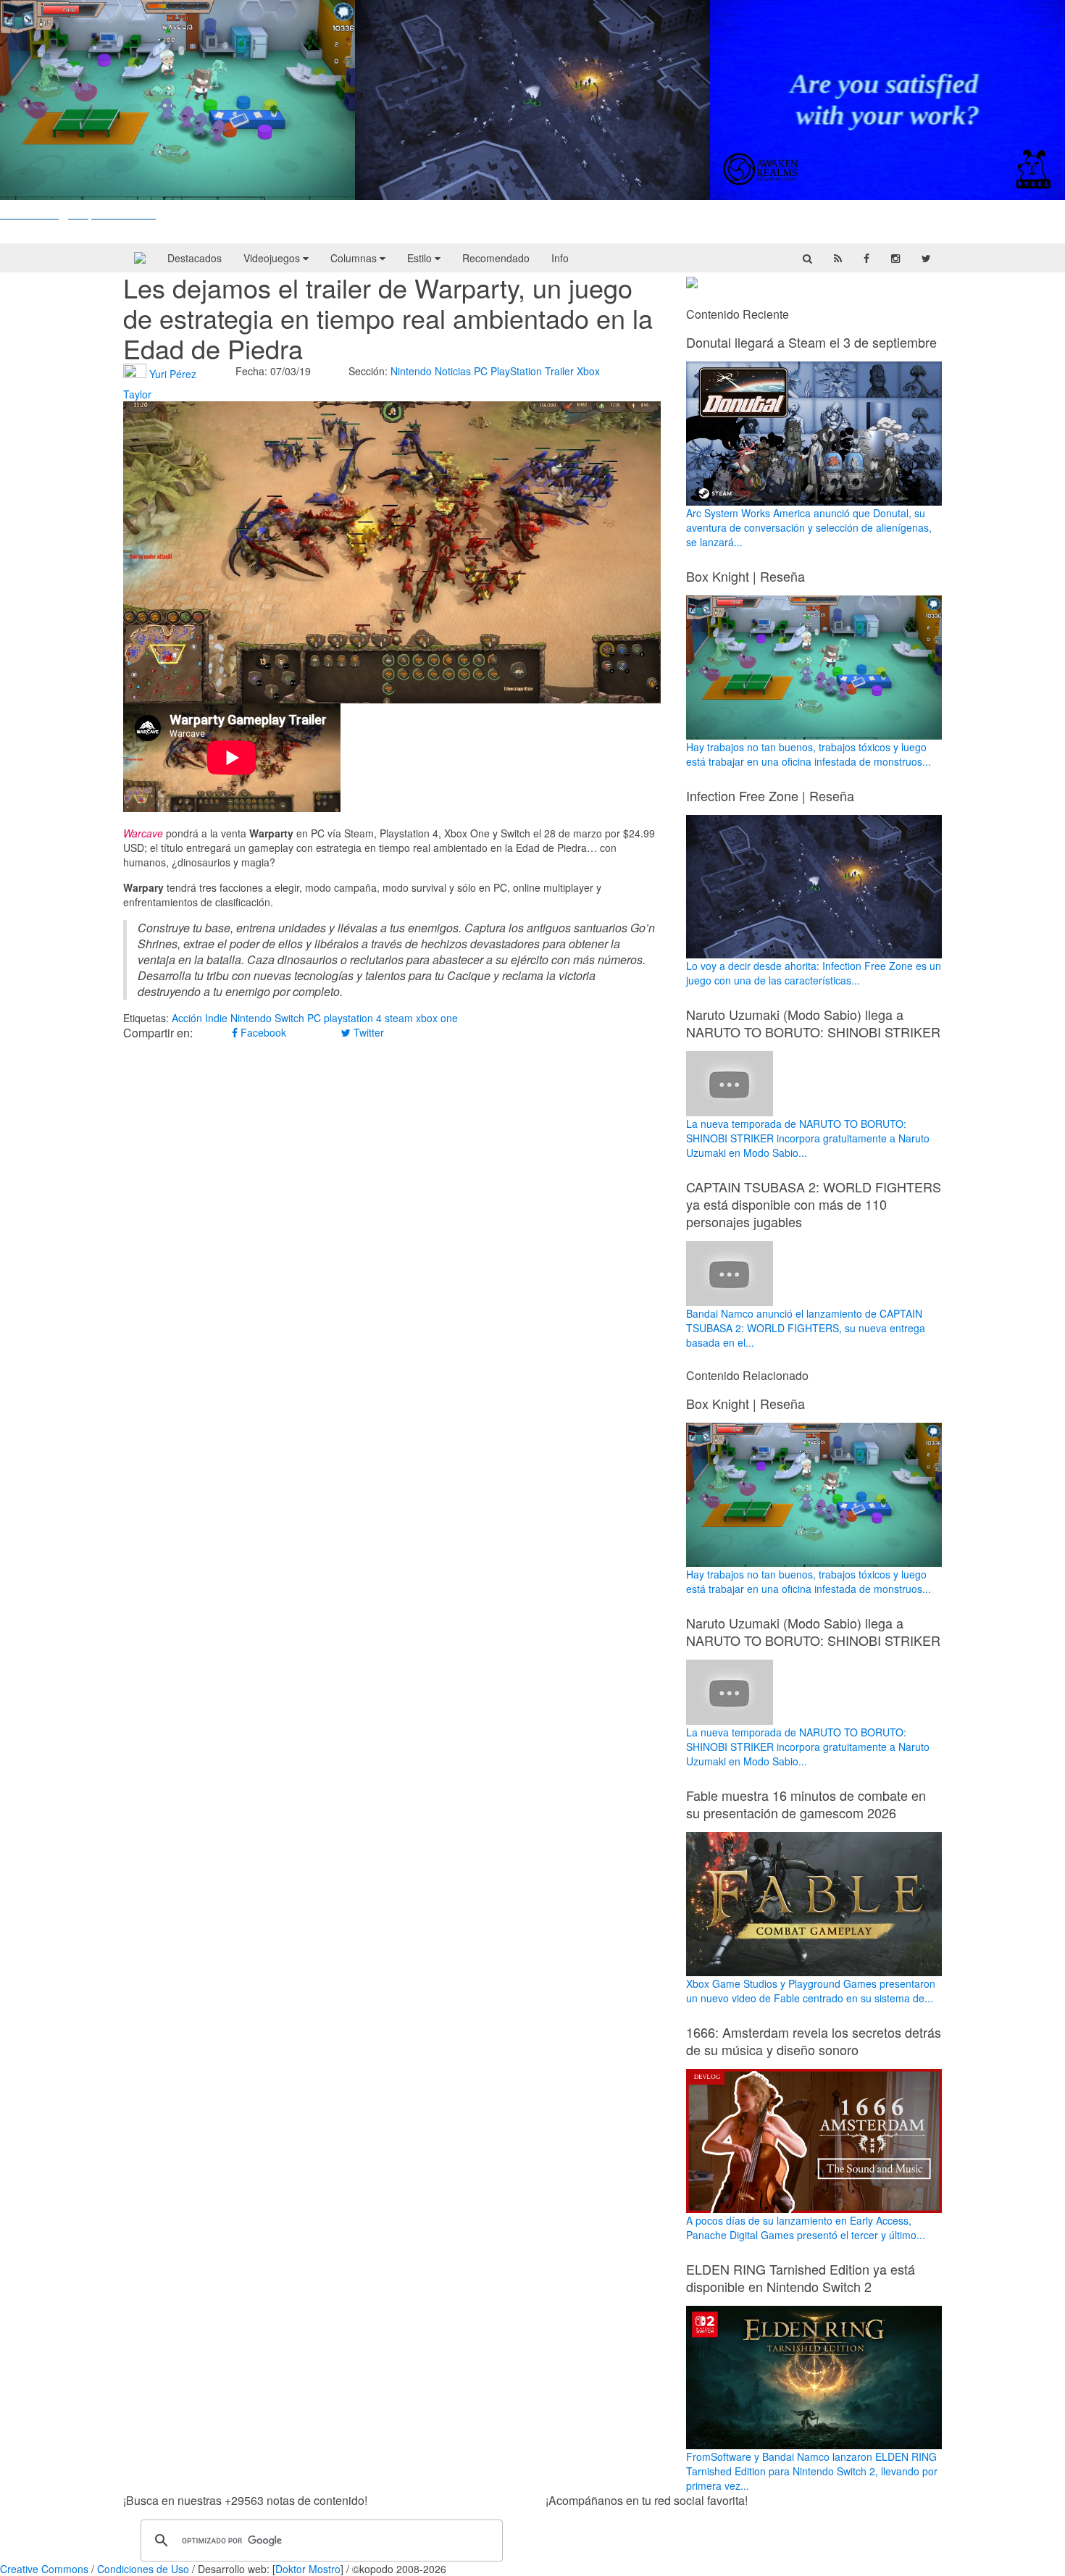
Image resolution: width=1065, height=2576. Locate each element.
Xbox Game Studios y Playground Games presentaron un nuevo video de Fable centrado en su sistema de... (811, 1991)
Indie (216, 1018)
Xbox (588, 371)
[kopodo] (140, 258)
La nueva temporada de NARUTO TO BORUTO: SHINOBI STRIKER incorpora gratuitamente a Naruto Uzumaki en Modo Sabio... (808, 1138)
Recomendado (496, 258)
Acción (187, 1018)
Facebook (262, 1032)
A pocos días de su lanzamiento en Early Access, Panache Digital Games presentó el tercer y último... (806, 2228)
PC (481, 371)
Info (560, 258)
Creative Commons (44, 2569)
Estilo (421, 258)
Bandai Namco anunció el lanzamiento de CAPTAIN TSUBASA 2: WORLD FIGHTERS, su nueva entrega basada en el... (806, 1328)
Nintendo (411, 371)
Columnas (355, 258)
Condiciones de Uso (143, 2569)
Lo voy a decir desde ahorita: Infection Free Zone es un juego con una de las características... (814, 973)
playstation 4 (353, 1018)
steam (399, 1018)
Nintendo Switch (267, 1018)
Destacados (195, 258)
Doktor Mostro (308, 2569)
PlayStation (516, 371)
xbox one (437, 1018)
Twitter (367, 1032)
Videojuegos (273, 258)
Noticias (453, 371)
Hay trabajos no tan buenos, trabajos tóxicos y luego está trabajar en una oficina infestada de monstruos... (809, 754)
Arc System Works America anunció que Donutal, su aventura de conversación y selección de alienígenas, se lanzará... (809, 527)
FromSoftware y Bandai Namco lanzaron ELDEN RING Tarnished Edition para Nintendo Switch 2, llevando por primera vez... (812, 2471)
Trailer (559, 371)
